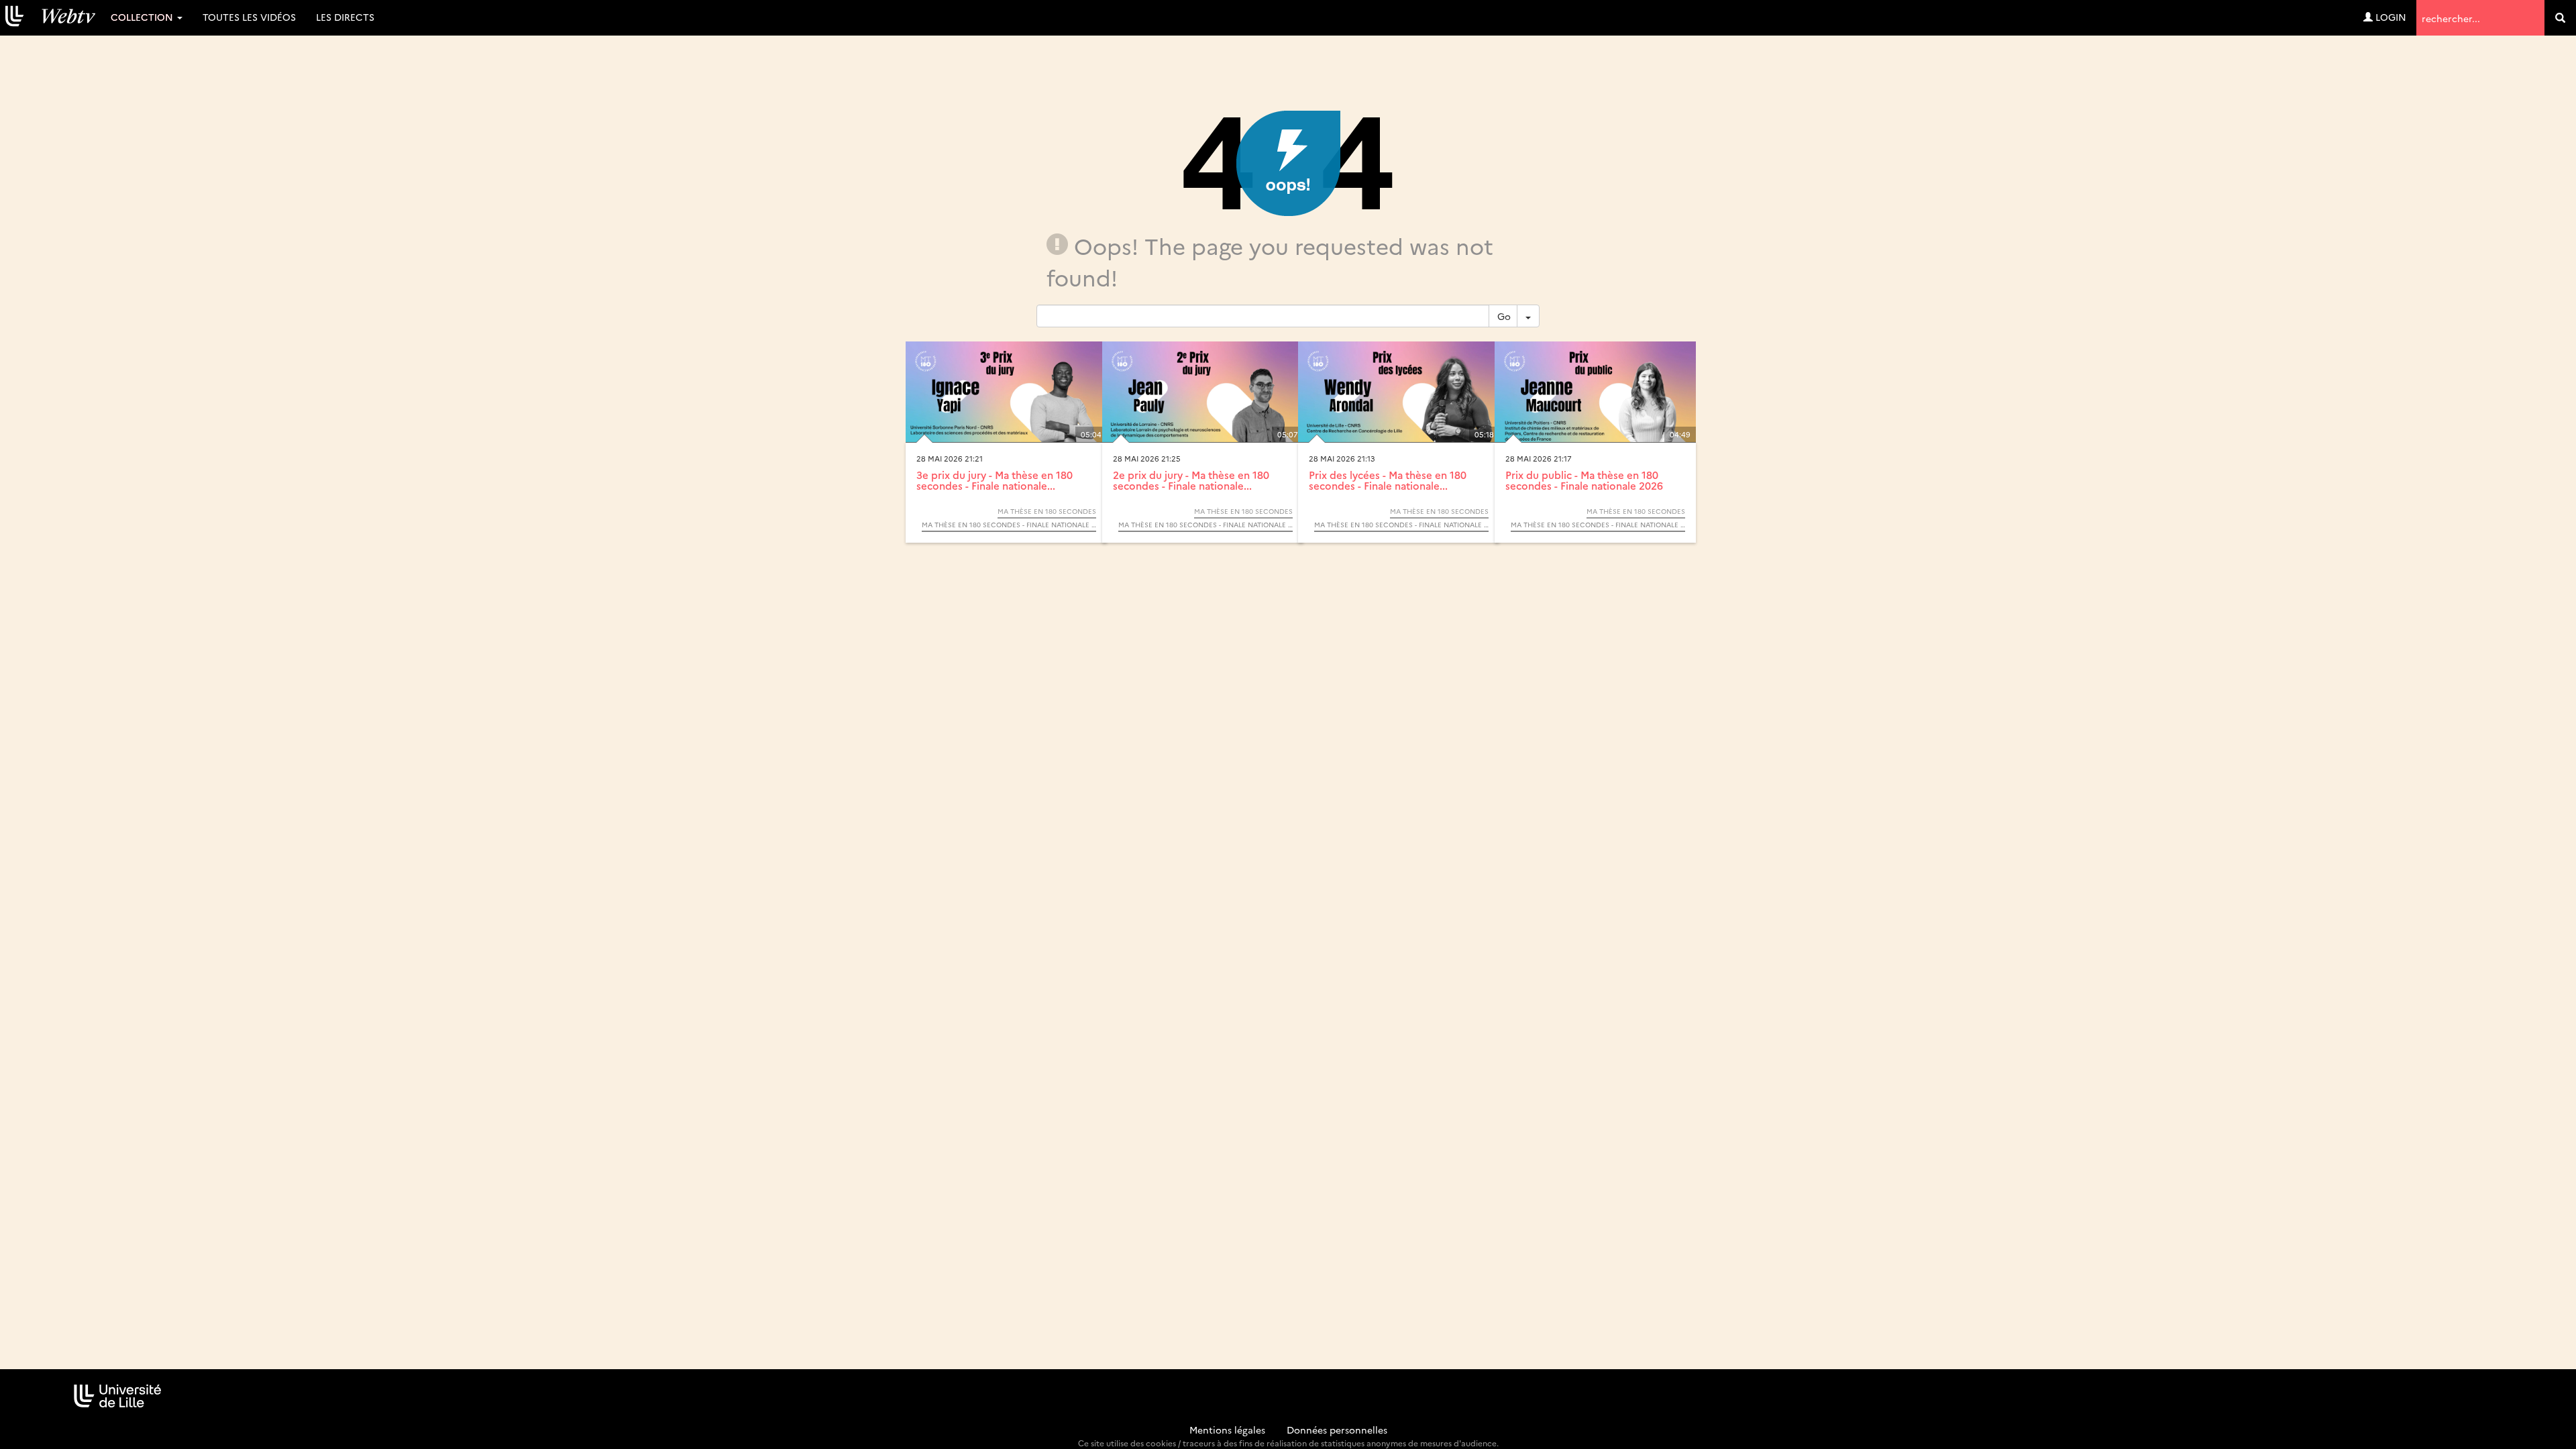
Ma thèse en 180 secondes (1047, 511)
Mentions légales (1227, 1430)
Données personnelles (1337, 1430)
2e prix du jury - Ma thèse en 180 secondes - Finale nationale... (1191, 480)
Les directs (345, 17)
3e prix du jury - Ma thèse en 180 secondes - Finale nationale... (995, 480)
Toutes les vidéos (249, 17)
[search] (2560, 18)
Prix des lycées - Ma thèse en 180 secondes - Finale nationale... (1388, 480)
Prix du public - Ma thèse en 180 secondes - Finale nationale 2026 (1584, 480)
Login (2390, 17)
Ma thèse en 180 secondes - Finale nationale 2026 (1009, 525)
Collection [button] (143, 17)
